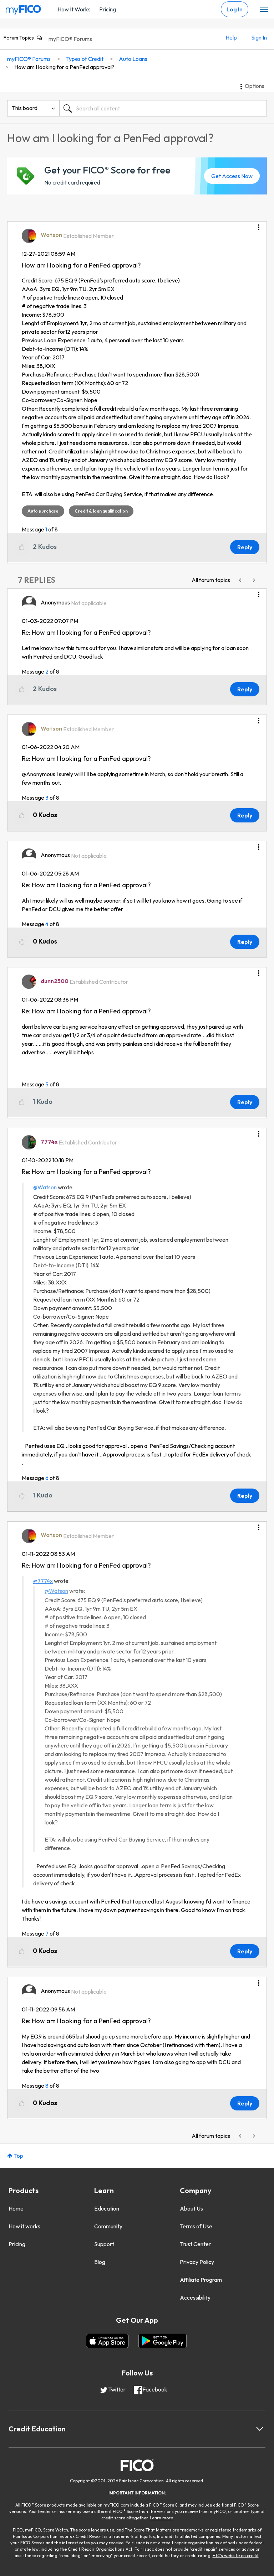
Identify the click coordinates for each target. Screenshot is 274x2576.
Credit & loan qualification (101, 511)
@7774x (43, 1581)
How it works (24, 2226)
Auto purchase (43, 511)
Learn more (161, 2518)
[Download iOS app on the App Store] (107, 2341)
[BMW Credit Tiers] (241, 580)
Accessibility (195, 2297)
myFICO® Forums (70, 39)
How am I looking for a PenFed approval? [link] (64, 67)
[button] (259, 225)
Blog (100, 2262)
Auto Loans (133, 59)
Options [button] (255, 86)
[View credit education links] (260, 2429)
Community (108, 2226)
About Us (191, 2208)
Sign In (259, 37)
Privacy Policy (197, 2262)
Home (16, 2208)
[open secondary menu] (264, 10)
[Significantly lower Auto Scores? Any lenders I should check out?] (253, 580)
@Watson (45, 1187)
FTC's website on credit (236, 2556)
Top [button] (19, 2156)
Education (107, 2208)
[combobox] (163, 108)
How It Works (74, 9)
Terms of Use (196, 2226)
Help (231, 37)
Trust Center (195, 2244)
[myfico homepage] (24, 8)
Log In (235, 9)
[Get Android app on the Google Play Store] (163, 2341)
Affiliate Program (201, 2280)
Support (104, 2244)
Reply (245, 547)
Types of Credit (85, 59)
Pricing (108, 9)
